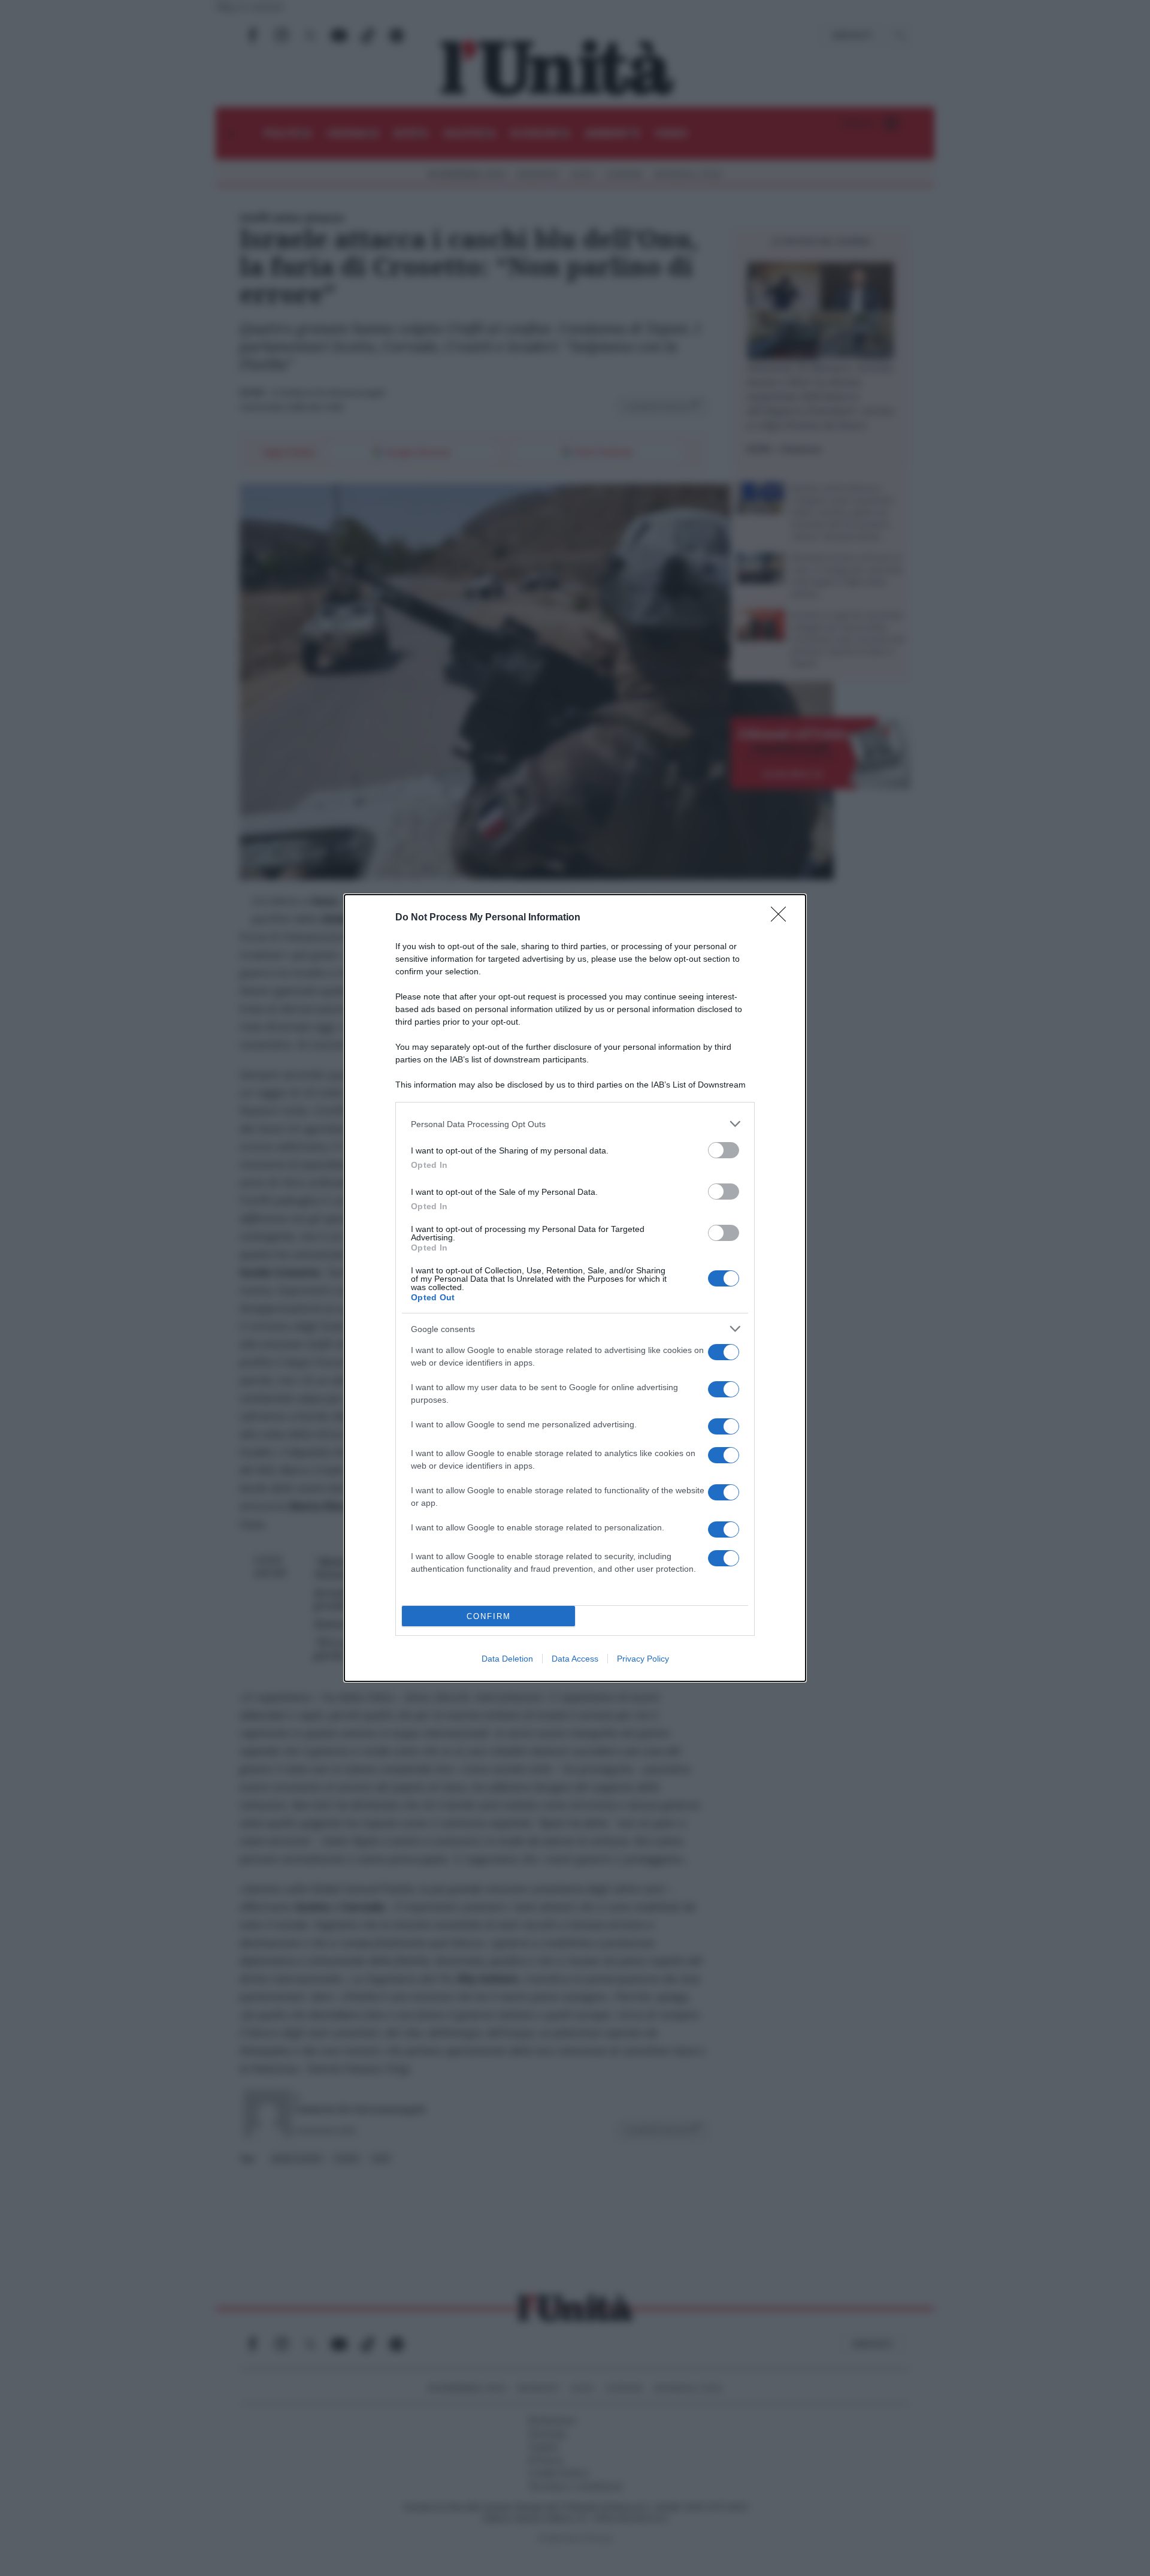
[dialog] (575, 1288)
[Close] (782, 918)
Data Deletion (507, 1659)
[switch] (724, 1150)
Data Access (575, 1659)
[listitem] (575, 1124)
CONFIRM (489, 1616)
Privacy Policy (643, 1659)
